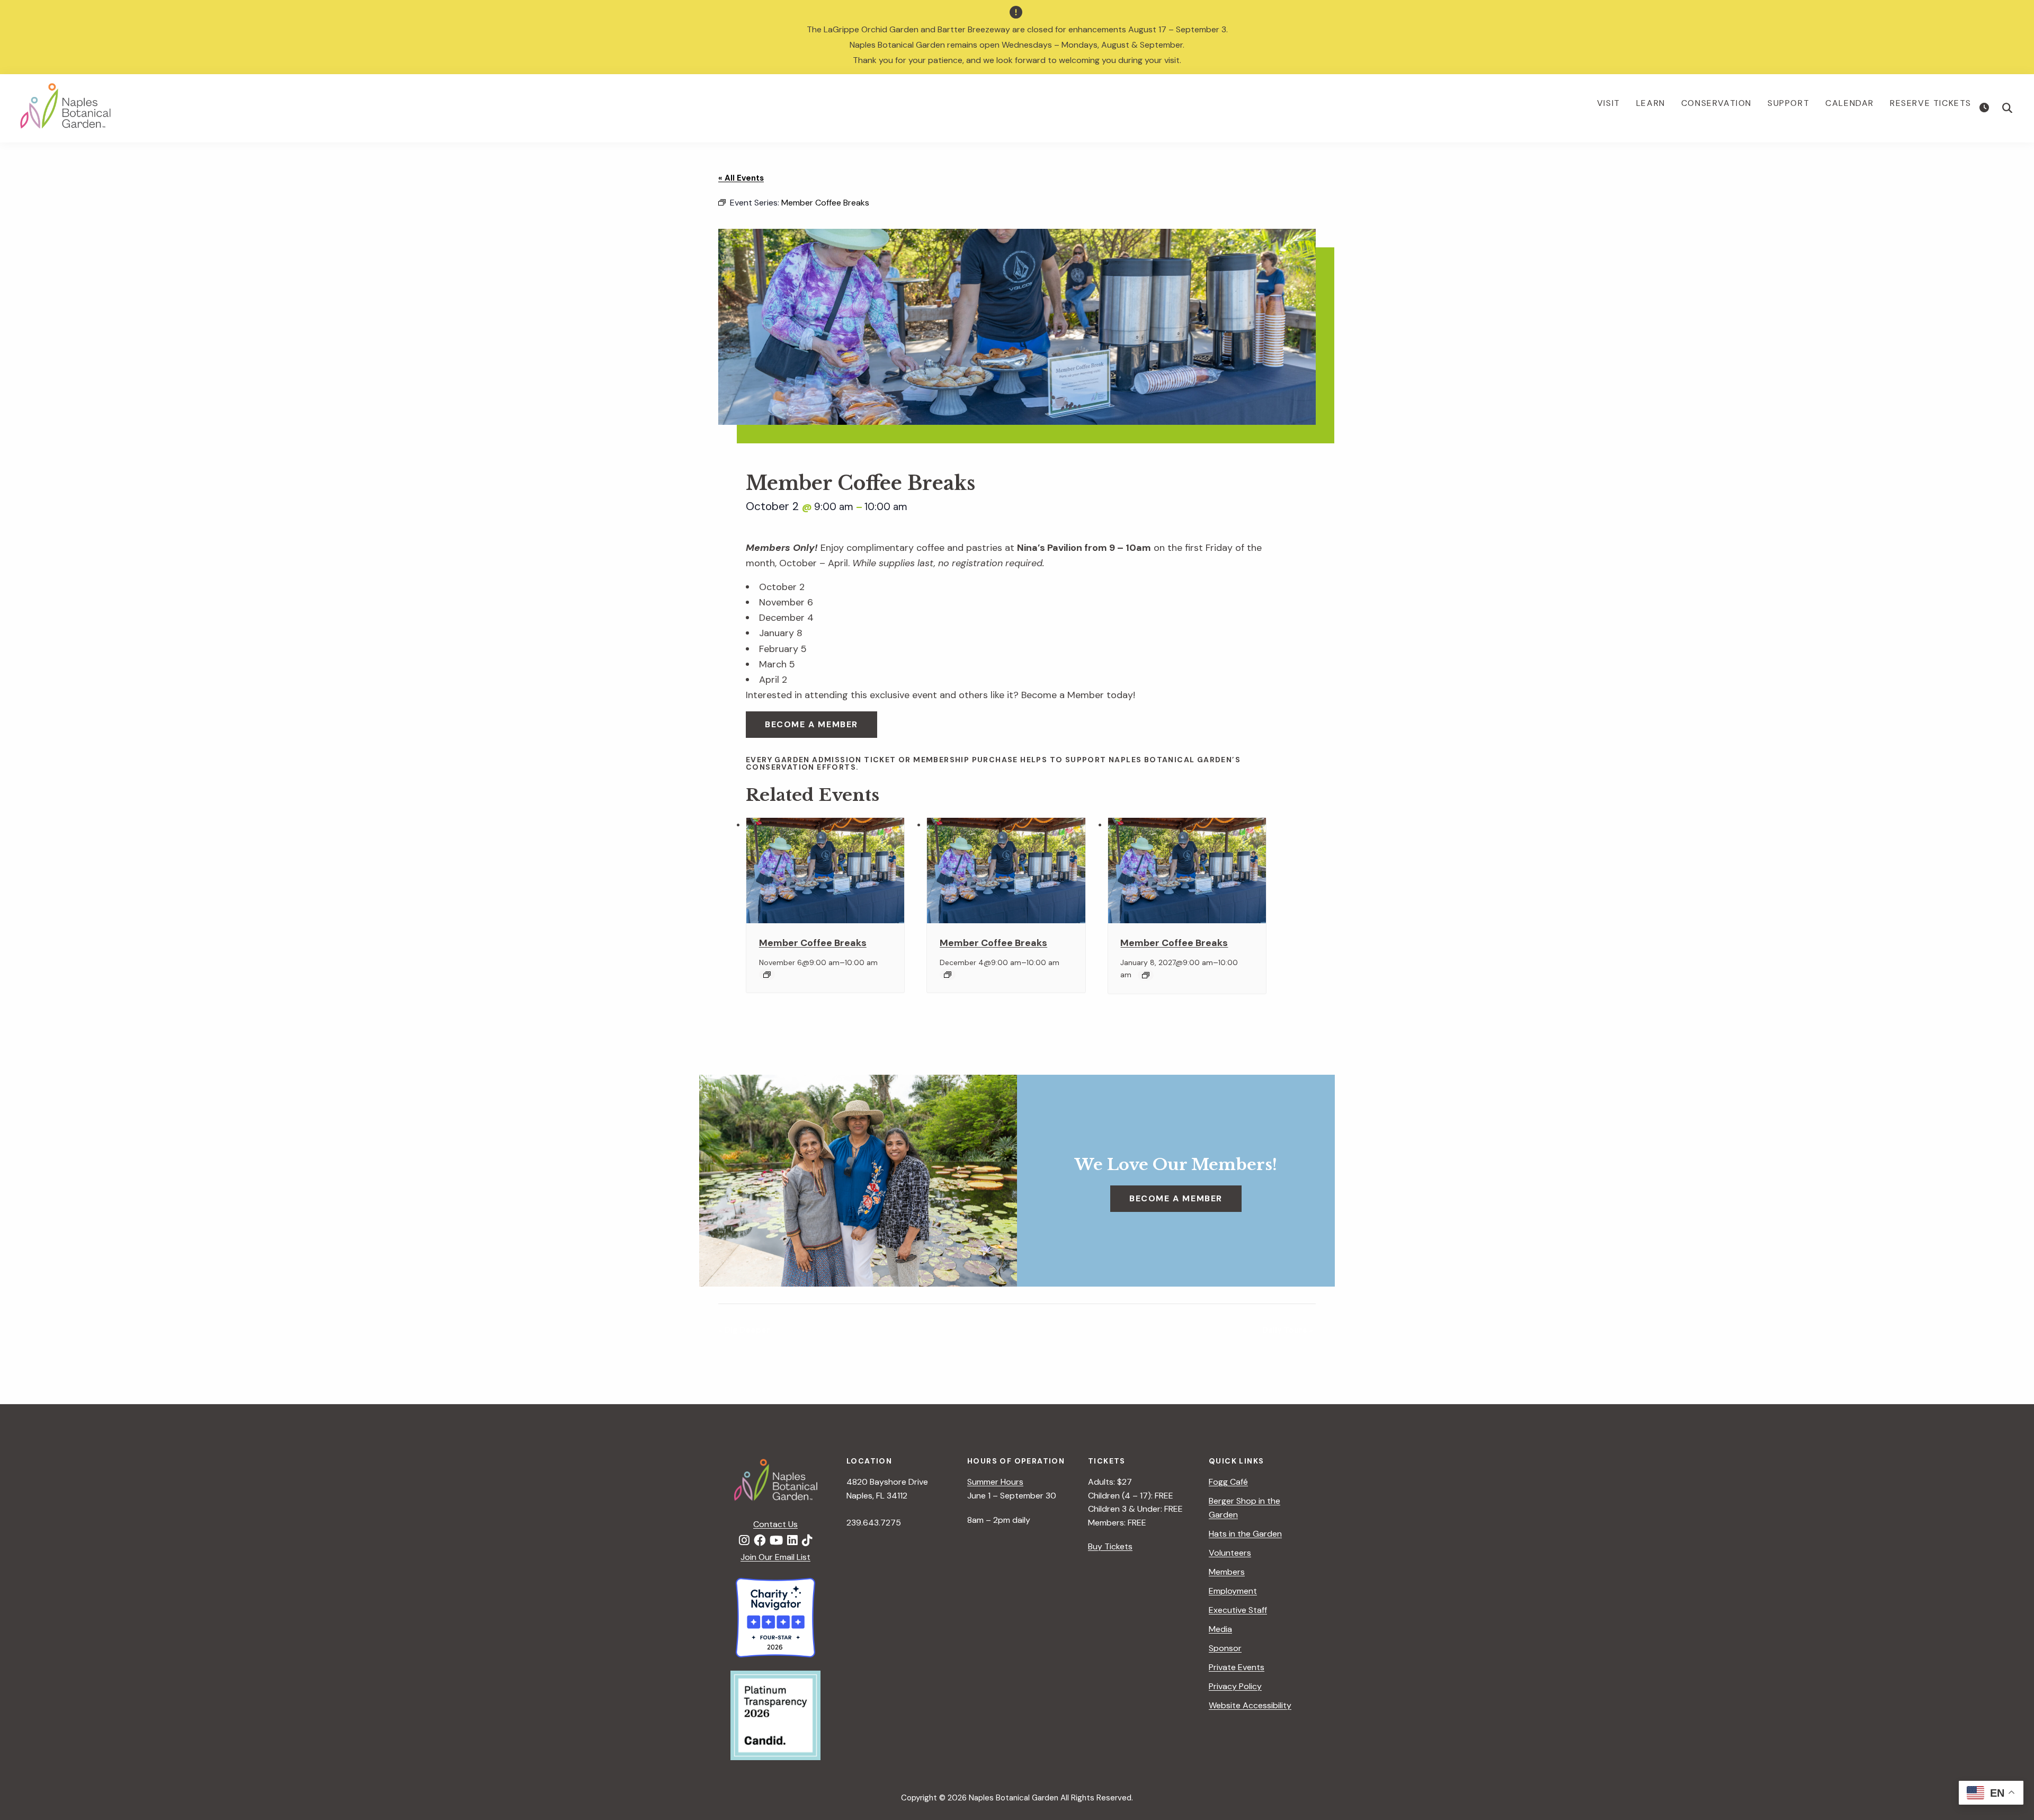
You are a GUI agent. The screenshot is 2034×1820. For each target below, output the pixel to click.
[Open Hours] (1986, 108)
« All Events (741, 178)
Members (1227, 1572)
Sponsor (1225, 1648)
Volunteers (1230, 1553)
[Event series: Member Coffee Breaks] (767, 975)
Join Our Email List (775, 1557)
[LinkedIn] (792, 1541)
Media (1220, 1629)
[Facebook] (760, 1541)
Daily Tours (1288, 1330)
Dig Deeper (744, 1330)
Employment (1233, 1591)
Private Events (1237, 1667)
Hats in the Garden (1245, 1534)
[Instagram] (744, 1541)
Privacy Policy (1235, 1686)
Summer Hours (995, 1482)
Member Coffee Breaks (813, 943)
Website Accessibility (1250, 1705)
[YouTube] (776, 1541)
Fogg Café (1228, 1482)
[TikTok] (807, 1541)
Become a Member (811, 724)
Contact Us (775, 1524)
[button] (2008, 108)
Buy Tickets (1110, 1546)
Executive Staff (1238, 1610)
